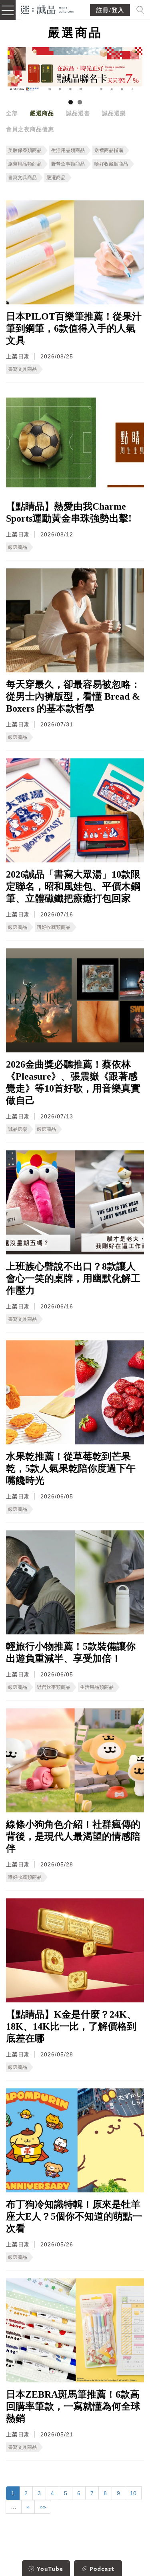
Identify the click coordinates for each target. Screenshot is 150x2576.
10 (133, 2493)
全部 (12, 113)
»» (43, 2507)
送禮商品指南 (109, 150)
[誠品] (47, 9)
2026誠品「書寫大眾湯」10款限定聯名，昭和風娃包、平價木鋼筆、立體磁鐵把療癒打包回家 (73, 886)
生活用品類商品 (68, 150)
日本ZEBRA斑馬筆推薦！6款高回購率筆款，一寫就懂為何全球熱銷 (73, 2406)
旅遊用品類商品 (25, 164)
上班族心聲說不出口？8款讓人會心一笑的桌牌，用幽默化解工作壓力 (73, 1278)
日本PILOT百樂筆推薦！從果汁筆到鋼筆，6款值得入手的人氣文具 (74, 328)
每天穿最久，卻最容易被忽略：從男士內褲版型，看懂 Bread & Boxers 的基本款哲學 (73, 696)
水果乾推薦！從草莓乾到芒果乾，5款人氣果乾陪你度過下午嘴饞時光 (71, 1468)
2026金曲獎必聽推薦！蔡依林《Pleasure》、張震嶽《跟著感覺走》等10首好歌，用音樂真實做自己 (73, 1082)
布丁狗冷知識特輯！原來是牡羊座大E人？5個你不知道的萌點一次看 (74, 2216)
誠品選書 (78, 113)
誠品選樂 (114, 113)
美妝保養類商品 (25, 150)
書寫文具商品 (22, 178)
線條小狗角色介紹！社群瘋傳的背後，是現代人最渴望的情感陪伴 (73, 1836)
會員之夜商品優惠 (30, 129)
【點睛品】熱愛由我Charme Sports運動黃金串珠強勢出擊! (69, 512)
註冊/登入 (110, 10)
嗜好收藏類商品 (111, 164)
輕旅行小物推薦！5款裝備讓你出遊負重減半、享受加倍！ (71, 1652)
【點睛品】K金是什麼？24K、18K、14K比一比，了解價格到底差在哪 (71, 2026)
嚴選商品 (42, 113)
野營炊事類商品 (68, 164)
